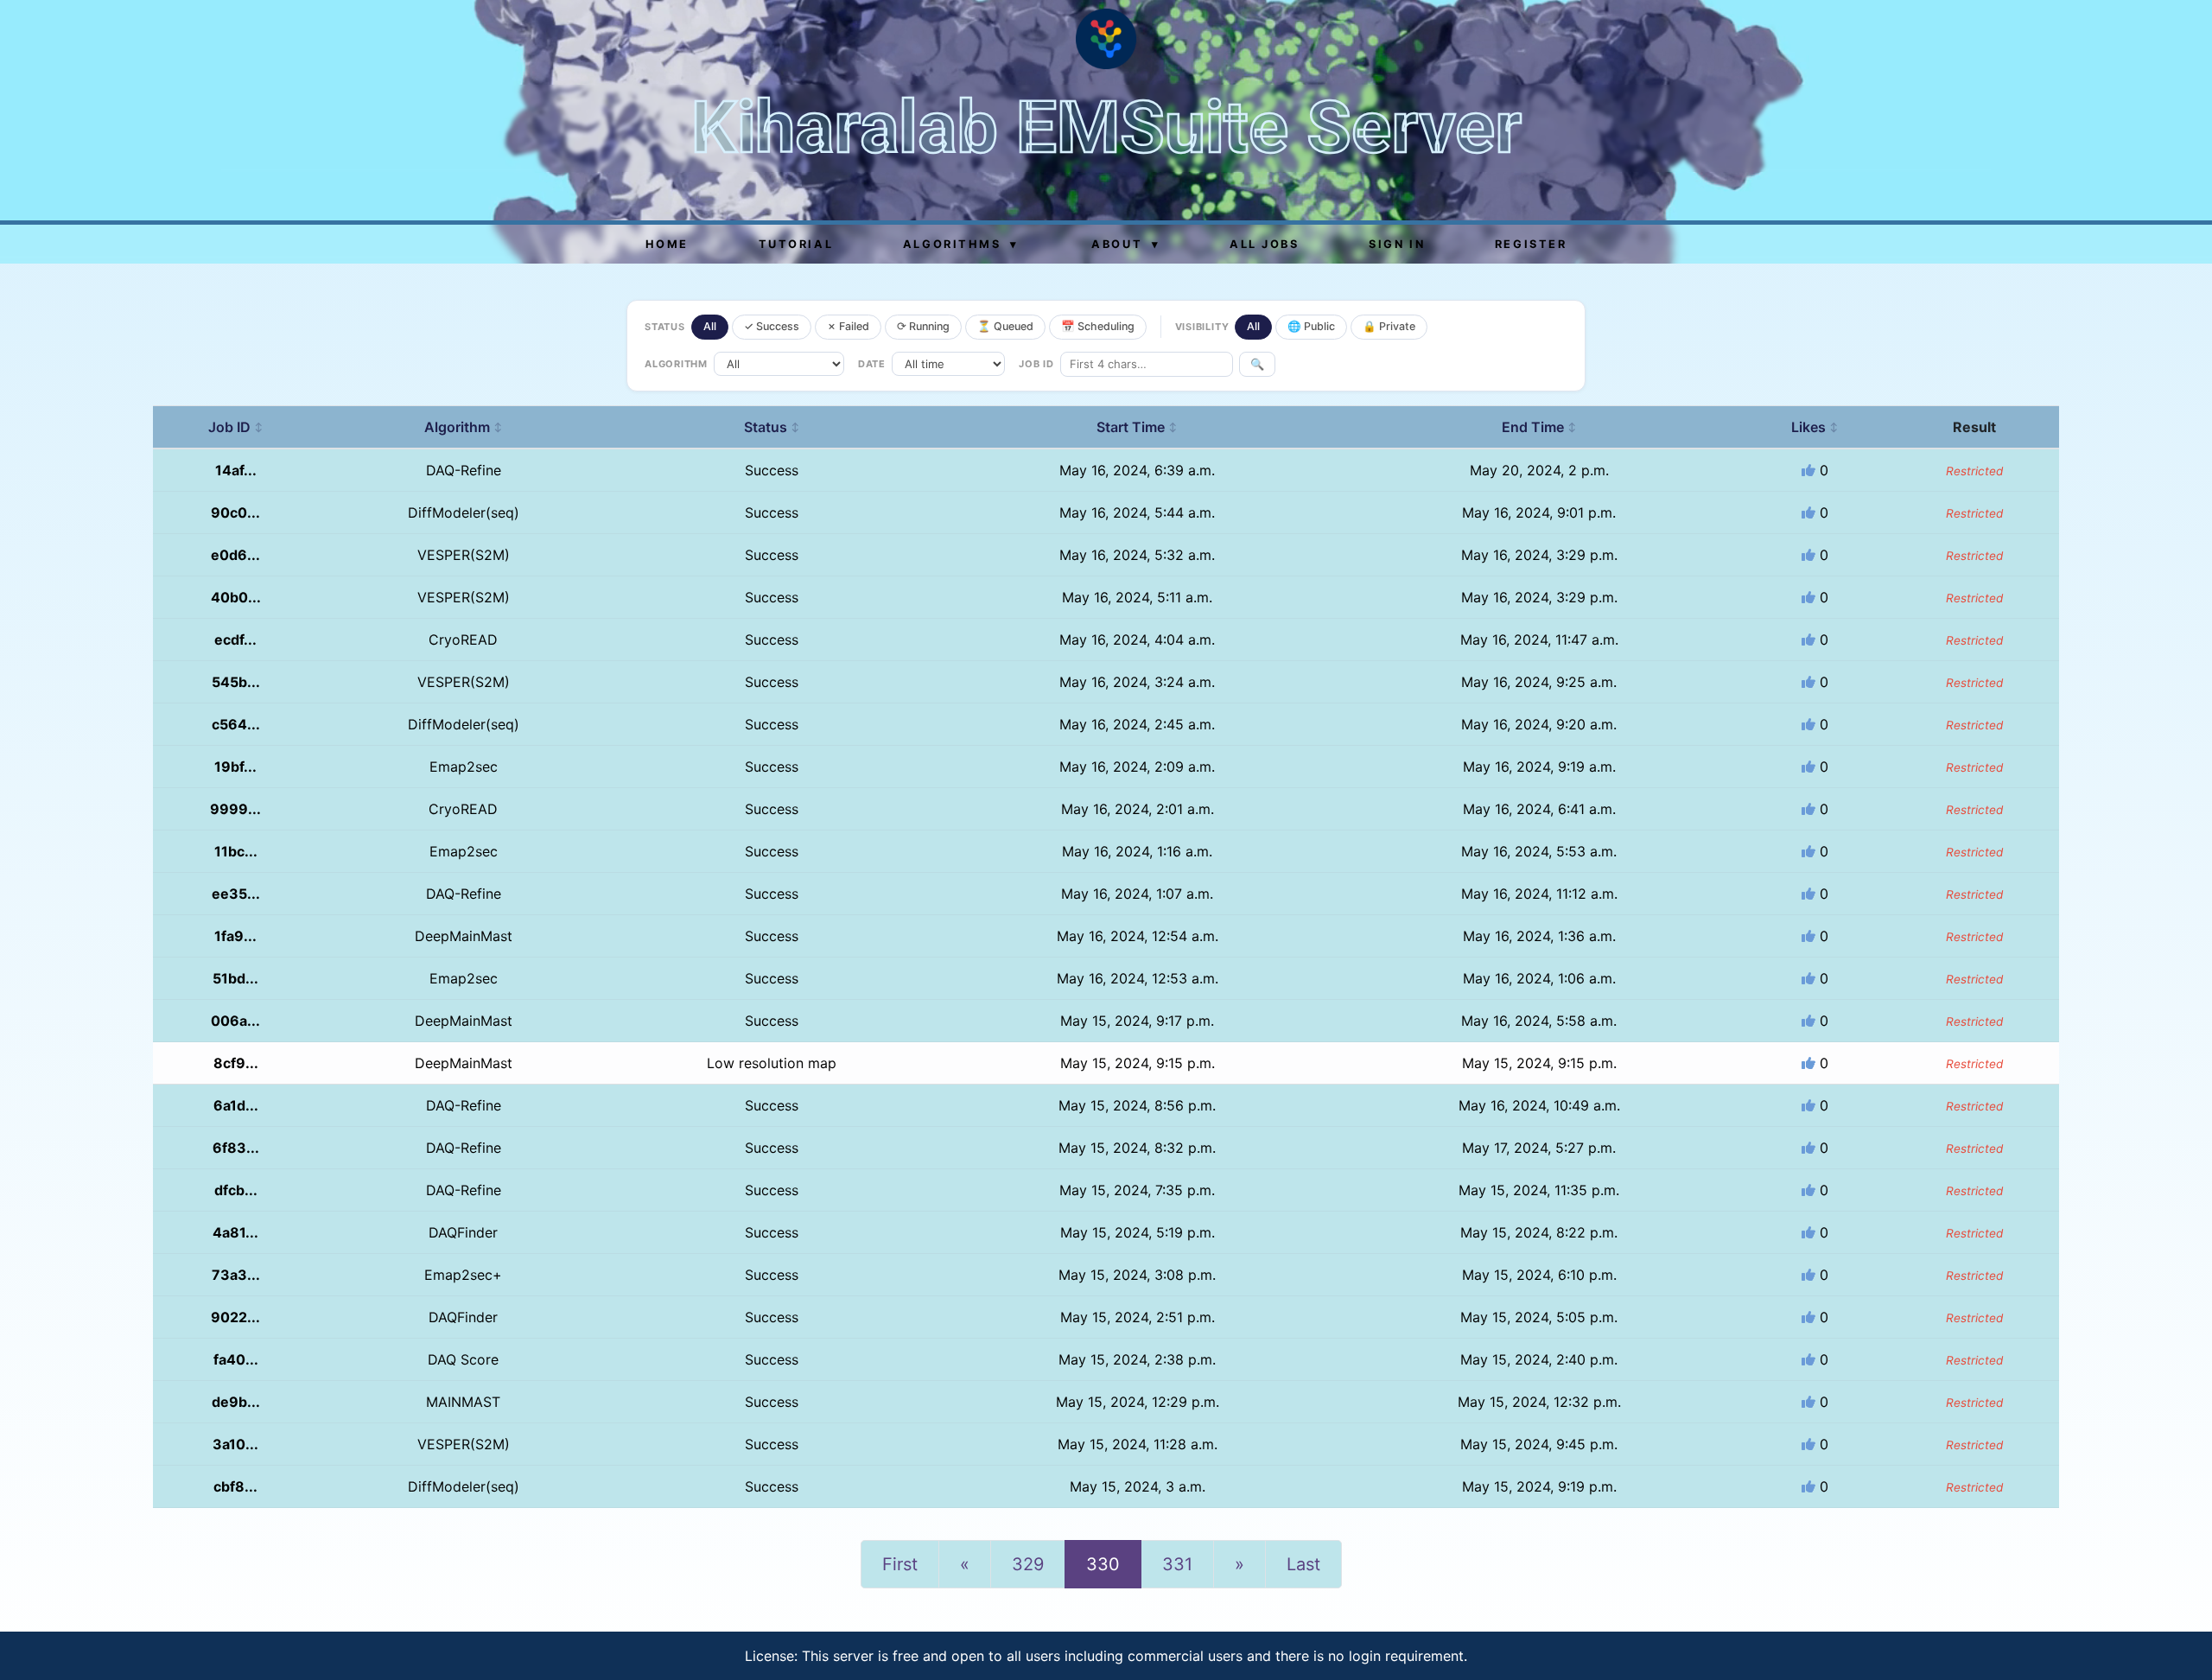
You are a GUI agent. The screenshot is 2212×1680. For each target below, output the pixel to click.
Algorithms (961, 244)
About (1125, 244)
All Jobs (1264, 244)
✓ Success (772, 326)
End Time (1539, 427)
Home (667, 244)
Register (1531, 244)
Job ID (236, 427)
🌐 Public (1311, 326)
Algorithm (464, 427)
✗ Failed (848, 326)
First (900, 1564)
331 (1177, 1564)
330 (1103, 1564)
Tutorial (796, 244)
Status (772, 427)
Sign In (1397, 244)
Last (1303, 1564)
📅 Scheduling (1098, 326)
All (710, 326)
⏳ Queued (1005, 326)
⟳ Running (923, 326)
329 (1028, 1564)
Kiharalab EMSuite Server (1106, 127)
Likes (1815, 427)
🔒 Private (1389, 326)
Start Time (1137, 427)
